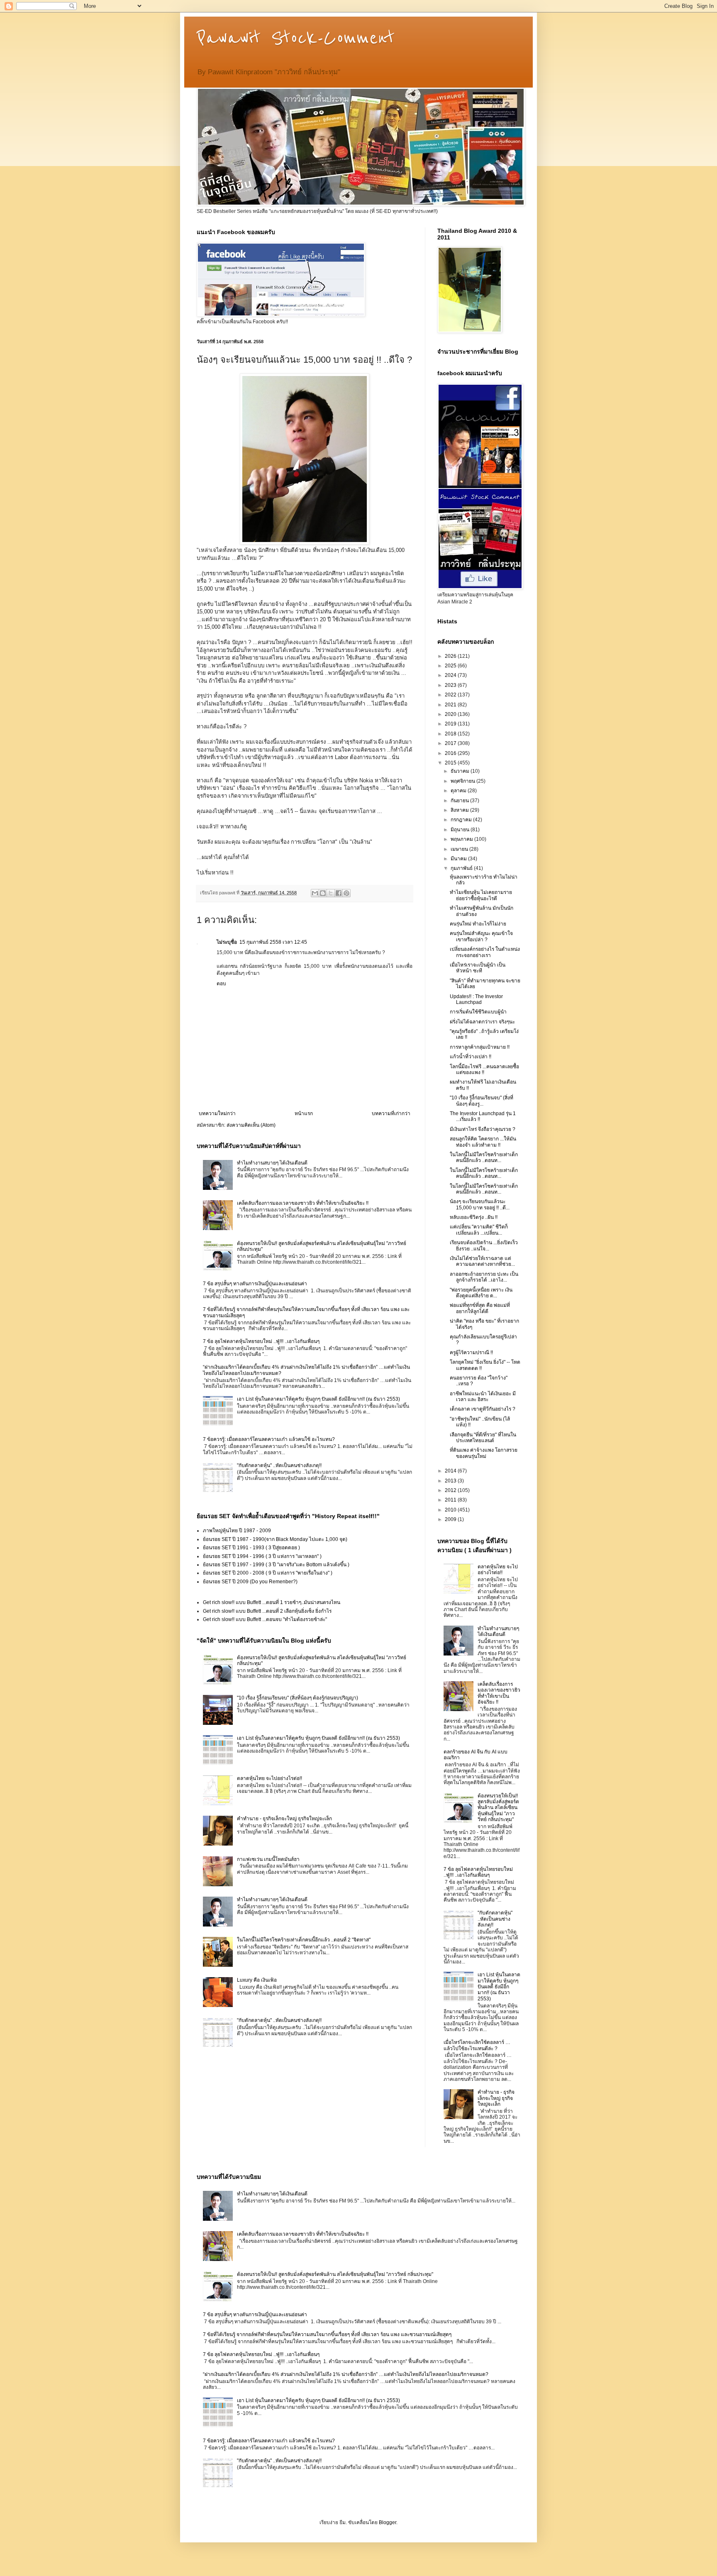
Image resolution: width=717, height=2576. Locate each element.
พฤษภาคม (462, 839)
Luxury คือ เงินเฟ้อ (257, 1980)
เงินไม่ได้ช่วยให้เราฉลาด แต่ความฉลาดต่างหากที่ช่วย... (482, 1261)
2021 (451, 705)
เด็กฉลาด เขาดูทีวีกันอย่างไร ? (483, 1409)
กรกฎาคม (462, 820)
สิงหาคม (460, 810)
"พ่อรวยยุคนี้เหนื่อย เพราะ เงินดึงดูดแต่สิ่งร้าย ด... (481, 1293)
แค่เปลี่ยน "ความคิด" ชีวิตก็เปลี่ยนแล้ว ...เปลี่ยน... (479, 1230)
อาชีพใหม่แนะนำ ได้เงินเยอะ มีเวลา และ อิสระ (483, 1397)
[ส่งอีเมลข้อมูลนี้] (315, 893)
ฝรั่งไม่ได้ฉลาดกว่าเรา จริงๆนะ (482, 1022)
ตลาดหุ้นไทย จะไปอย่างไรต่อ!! (269, 1778)
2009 (451, 1519)
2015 (451, 763)
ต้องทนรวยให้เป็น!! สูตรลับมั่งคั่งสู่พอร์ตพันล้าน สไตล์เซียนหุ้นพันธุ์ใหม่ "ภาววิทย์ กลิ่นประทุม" (498, 1808)
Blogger (388, 2522)
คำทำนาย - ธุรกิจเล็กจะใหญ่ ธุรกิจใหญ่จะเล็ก (284, 1819)
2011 (451, 1500)
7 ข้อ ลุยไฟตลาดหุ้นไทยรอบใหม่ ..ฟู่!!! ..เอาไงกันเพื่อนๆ (261, 1341)
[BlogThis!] (323, 893)
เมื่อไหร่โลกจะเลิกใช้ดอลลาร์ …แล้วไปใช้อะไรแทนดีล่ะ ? (477, 2045)
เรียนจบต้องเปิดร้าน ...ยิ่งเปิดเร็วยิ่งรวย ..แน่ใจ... (484, 1245)
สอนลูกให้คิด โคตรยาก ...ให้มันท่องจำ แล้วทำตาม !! (483, 1142)
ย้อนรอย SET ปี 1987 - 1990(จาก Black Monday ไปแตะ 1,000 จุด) (275, 1539)
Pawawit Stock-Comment (296, 38)
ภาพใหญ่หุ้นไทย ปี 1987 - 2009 (237, 1531)
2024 (451, 675)
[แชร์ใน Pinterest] (346, 893)
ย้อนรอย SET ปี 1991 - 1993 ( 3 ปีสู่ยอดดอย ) (251, 1548)
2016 (451, 753)
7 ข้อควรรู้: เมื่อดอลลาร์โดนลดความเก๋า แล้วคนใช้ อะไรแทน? (269, 1439)
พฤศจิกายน (463, 781)
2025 (451, 666)
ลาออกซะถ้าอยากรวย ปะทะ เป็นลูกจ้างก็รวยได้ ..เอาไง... (484, 1277)
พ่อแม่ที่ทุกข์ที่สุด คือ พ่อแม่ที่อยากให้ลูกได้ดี (480, 1308)
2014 (451, 1471)
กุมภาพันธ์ (462, 868)
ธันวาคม (461, 771)
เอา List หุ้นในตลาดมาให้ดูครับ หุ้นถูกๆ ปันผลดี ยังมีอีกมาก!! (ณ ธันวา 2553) (318, 1399)
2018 (451, 734)
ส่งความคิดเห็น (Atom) (251, 1125)
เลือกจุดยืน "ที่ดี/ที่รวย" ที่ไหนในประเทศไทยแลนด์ (483, 1438)
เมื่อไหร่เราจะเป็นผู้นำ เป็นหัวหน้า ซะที (478, 968)
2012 (451, 1490)
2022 (451, 695)
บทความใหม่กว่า (217, 1113)
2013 (451, 1481)
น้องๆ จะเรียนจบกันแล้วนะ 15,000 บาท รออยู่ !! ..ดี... (480, 1204)
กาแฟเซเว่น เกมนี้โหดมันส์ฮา (268, 1859)
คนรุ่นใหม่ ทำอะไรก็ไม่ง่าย (478, 924)
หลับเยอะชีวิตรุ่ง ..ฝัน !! (474, 1217)
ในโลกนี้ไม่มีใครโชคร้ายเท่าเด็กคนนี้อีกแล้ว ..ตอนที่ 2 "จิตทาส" (304, 1940)
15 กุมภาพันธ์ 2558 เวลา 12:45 (273, 942)
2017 (451, 743)
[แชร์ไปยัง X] (331, 893)
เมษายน (460, 849)
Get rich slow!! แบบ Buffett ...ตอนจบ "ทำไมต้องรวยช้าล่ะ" (265, 1619)
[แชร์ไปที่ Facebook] (339, 893)
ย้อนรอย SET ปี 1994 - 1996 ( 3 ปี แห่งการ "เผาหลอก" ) (262, 1556)
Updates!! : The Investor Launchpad (476, 999)
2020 (451, 714)
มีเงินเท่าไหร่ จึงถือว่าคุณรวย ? (483, 1129)
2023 (451, 685)
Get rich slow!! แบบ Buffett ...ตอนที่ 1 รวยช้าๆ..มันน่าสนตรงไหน (272, 1602)
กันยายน (460, 801)
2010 (451, 1510)
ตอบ (221, 984)
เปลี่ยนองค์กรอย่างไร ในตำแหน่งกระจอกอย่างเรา (485, 952)
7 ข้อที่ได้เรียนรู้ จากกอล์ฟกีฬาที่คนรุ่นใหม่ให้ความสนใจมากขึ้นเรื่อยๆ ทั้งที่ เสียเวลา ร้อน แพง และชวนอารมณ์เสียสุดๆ (327, 2334)
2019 (451, 724)
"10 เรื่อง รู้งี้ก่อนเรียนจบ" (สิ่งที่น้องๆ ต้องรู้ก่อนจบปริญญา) (298, 1698)
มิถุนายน (461, 830)
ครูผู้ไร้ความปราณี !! (471, 1353)
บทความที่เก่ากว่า (391, 1113)
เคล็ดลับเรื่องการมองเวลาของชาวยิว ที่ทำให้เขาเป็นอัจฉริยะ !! (303, 1203)
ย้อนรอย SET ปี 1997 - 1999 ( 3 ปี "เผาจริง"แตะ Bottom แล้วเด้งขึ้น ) (276, 1565)
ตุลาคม (459, 791)
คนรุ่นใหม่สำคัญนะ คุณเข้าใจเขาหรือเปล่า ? (481, 936)
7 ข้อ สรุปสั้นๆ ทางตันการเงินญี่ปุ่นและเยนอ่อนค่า (255, 1284)
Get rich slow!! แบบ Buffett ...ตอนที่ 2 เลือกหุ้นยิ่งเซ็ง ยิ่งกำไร (267, 1611)
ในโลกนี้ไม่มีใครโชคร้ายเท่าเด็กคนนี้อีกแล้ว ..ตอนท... (484, 1157)
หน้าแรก (304, 1113)
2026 (451, 656)
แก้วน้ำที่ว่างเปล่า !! (471, 1057)
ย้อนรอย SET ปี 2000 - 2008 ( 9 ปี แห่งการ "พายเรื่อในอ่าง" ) (268, 1573)
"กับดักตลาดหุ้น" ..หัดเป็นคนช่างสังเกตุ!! (279, 1465)
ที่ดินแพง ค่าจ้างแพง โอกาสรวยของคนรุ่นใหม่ (484, 1453)
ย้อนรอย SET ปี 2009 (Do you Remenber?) (250, 1582)
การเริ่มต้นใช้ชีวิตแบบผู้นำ (478, 1012)
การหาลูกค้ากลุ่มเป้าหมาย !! (480, 1047)
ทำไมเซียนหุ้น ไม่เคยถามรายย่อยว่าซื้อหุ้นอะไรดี (481, 895)
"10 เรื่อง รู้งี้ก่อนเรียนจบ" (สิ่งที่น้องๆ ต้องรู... (482, 1101)
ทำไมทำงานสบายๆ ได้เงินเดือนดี (272, 1163)
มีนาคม (459, 859)
